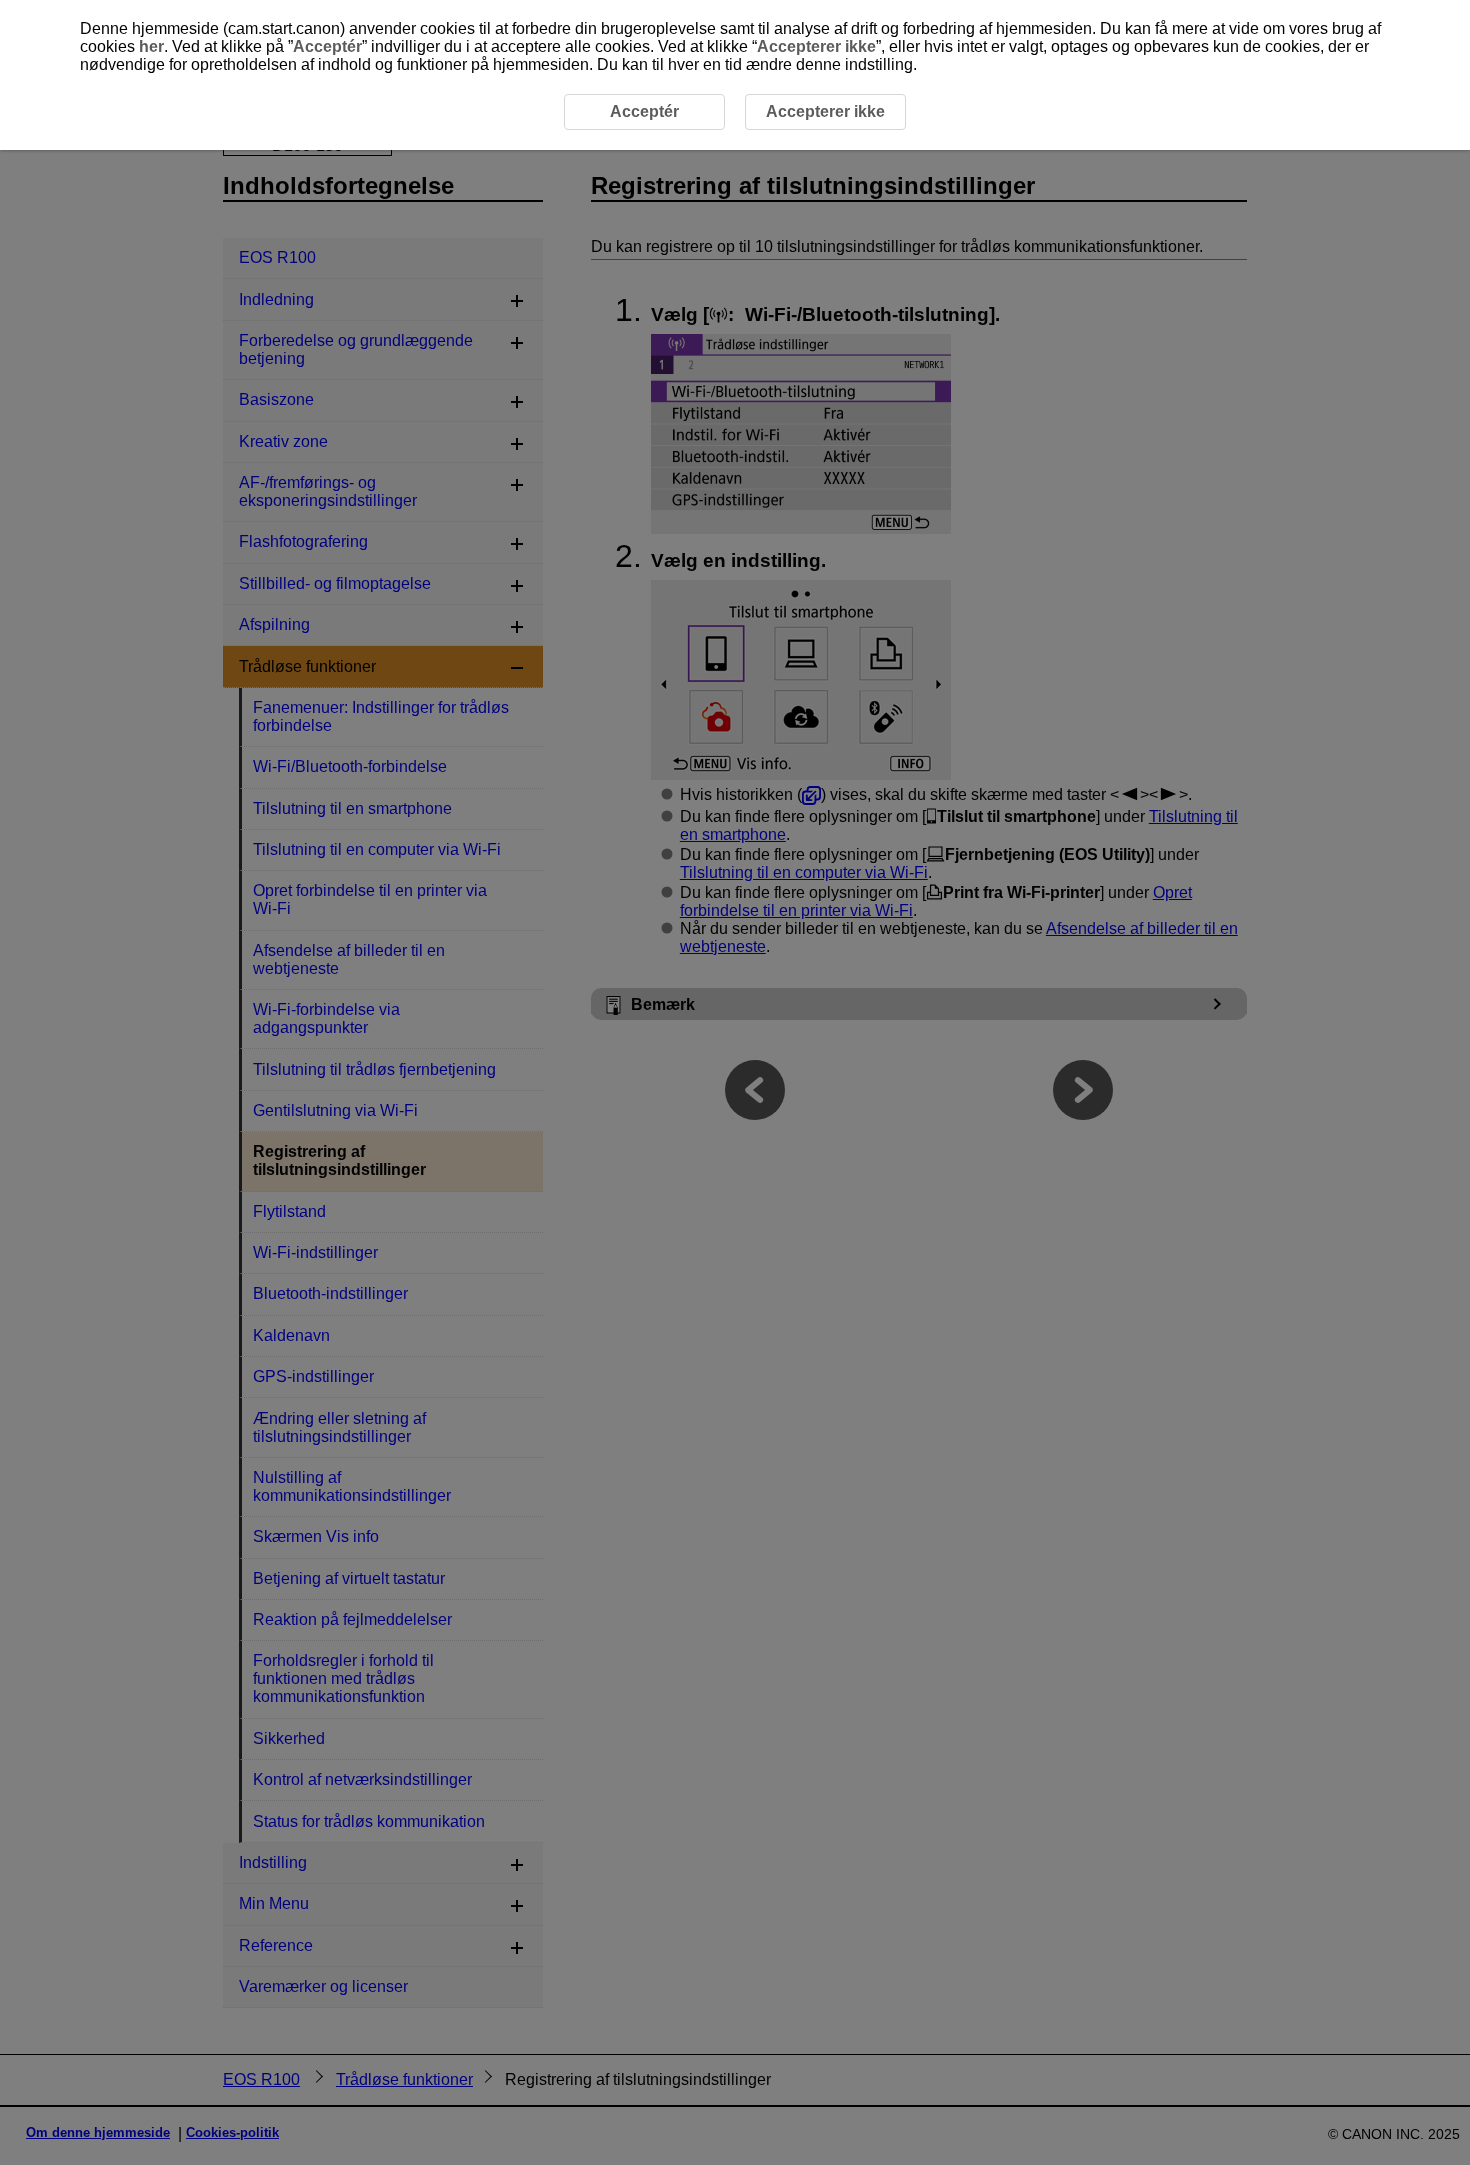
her (151, 46)
